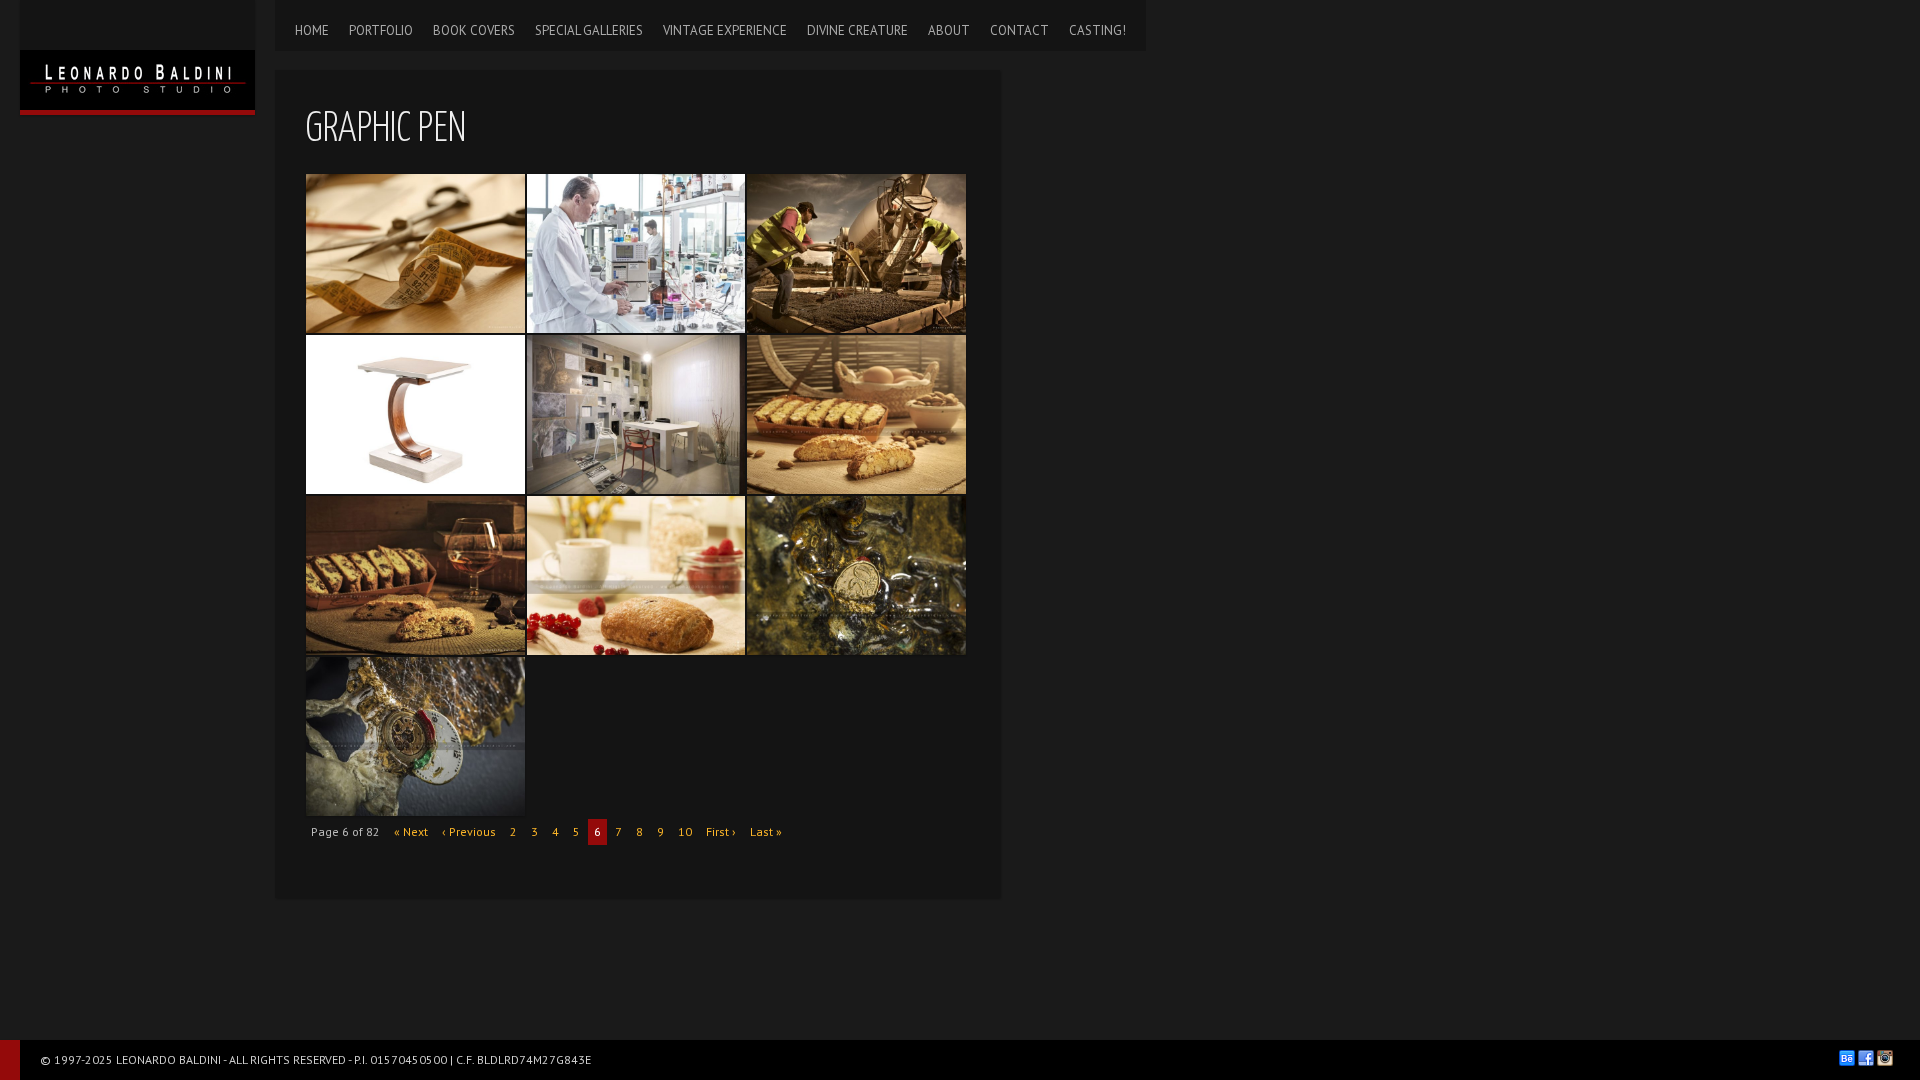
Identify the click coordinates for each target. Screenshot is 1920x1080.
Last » (766, 831)
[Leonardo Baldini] (137, 55)
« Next (411, 831)
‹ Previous (469, 831)
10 (685, 831)
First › (721, 831)
